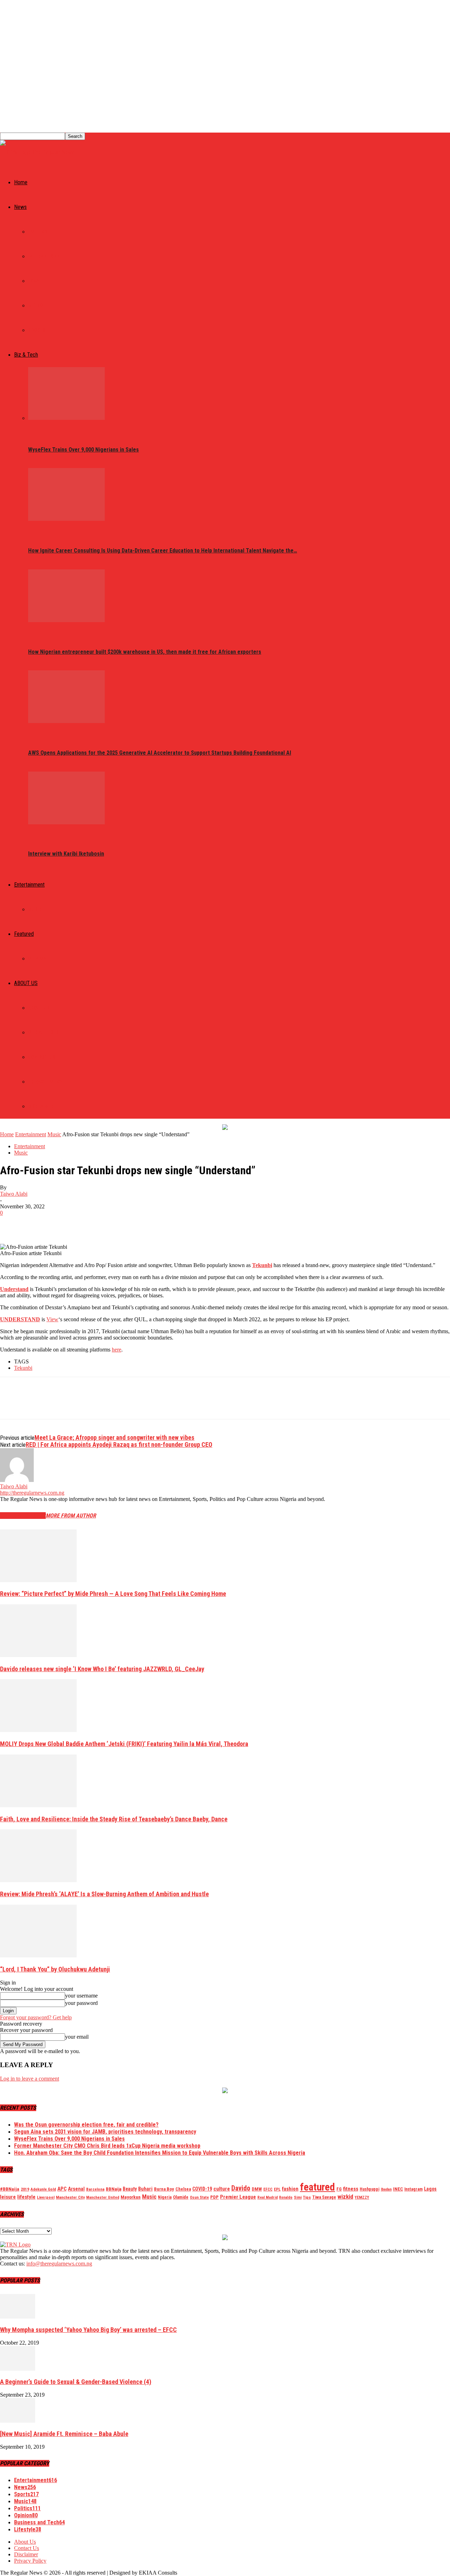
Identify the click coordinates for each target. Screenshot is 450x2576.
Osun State (199, 2197)
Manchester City (70, 2197)
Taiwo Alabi (14, 1194)
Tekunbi (262, 1265)
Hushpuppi (369, 2189)
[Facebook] (12, 1223)
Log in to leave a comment (30, 2079)
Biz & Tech (26, 355)
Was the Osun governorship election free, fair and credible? (86, 2125)
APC (62, 2189)
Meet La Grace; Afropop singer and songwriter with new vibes (114, 1437)
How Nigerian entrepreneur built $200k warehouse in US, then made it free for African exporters (145, 652)
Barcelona (95, 2189)
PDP (214, 2197)
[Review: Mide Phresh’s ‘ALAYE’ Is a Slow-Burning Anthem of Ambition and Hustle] (38, 1880)
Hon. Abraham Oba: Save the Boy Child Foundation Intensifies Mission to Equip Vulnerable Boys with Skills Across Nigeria (160, 2153)
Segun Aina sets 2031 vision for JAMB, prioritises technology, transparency (105, 2132)
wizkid (345, 2197)
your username (81, 1996)
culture (222, 2189)
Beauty (130, 2189)
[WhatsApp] (88, 1223)
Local (35, 281)
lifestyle (26, 2197)
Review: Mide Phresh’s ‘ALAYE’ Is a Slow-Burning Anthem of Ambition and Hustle (104, 1894)
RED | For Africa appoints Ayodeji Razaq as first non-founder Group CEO (119, 1444)
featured (317, 2187)
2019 (25, 2189)
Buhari (145, 2189)
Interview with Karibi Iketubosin (66, 854)
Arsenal (76, 2189)
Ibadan (386, 2189)
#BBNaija (10, 2189)
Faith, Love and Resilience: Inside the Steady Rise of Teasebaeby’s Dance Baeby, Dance (114, 1819)
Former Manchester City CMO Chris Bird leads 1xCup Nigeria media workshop (107, 2146)
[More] (113, 1223)
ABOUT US (26, 983)
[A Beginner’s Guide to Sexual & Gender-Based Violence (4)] (18, 2369)
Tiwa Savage (324, 2197)
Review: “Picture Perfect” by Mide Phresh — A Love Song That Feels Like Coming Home (113, 1594)
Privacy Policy (45, 1082)
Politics (38, 232)
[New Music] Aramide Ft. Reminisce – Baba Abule (64, 2434)
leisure (8, 2197)
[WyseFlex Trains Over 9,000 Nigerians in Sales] (66, 418)
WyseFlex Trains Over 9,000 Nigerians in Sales (83, 450)
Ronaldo (286, 2197)
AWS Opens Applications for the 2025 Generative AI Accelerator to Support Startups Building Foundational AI (160, 753)
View (52, 1319)
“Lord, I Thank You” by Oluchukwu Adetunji (55, 1969)
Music (35, 909)
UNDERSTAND (20, 1319)
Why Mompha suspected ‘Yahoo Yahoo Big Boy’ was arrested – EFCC (88, 2330)
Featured (24, 934)
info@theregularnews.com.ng (59, 2264)
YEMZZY (362, 2197)
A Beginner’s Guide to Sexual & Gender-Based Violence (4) (76, 2382)
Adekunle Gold (43, 2189)
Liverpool (46, 2197)
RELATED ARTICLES (23, 1516)
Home (21, 182)
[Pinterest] (62, 1223)
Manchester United (103, 2197)
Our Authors (44, 1033)
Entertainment (29, 885)
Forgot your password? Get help (36, 2017)
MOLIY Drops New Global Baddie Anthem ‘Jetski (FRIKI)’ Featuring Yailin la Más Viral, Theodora (124, 1744)
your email (77, 2037)
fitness (351, 2189)
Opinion (37, 959)
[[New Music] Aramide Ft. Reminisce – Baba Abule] (18, 2421)
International (45, 256)
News (20, 207)
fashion (290, 2189)
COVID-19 (202, 2189)
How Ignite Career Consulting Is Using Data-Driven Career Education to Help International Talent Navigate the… (163, 551)
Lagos (430, 2189)
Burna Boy (164, 2189)
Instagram (413, 2189)
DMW (257, 2189)
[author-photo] (17, 1480)
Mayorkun (131, 2197)
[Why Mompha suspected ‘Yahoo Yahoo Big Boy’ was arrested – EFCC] (18, 2317)
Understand (14, 1289)
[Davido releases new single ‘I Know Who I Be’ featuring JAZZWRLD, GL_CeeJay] (38, 1655)
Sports (37, 330)
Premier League (238, 2197)
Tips (307, 2197)
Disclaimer (41, 1106)
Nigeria (165, 2197)
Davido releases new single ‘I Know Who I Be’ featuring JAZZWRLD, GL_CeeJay (102, 1669)
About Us (39, 1008)
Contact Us (42, 1057)
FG (339, 2189)
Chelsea (183, 2189)
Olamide (181, 2197)
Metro (36, 306)
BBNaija (114, 2189)
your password (81, 2003)
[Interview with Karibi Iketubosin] (66, 822)
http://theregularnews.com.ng (32, 1493)
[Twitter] (37, 1223)
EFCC (268, 2189)
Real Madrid (268, 2197)
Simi (298, 2197)
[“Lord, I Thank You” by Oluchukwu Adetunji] (38, 1955)
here (117, 1350)
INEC (398, 2189)
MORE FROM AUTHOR (71, 1516)
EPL (277, 2189)
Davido (241, 2188)
